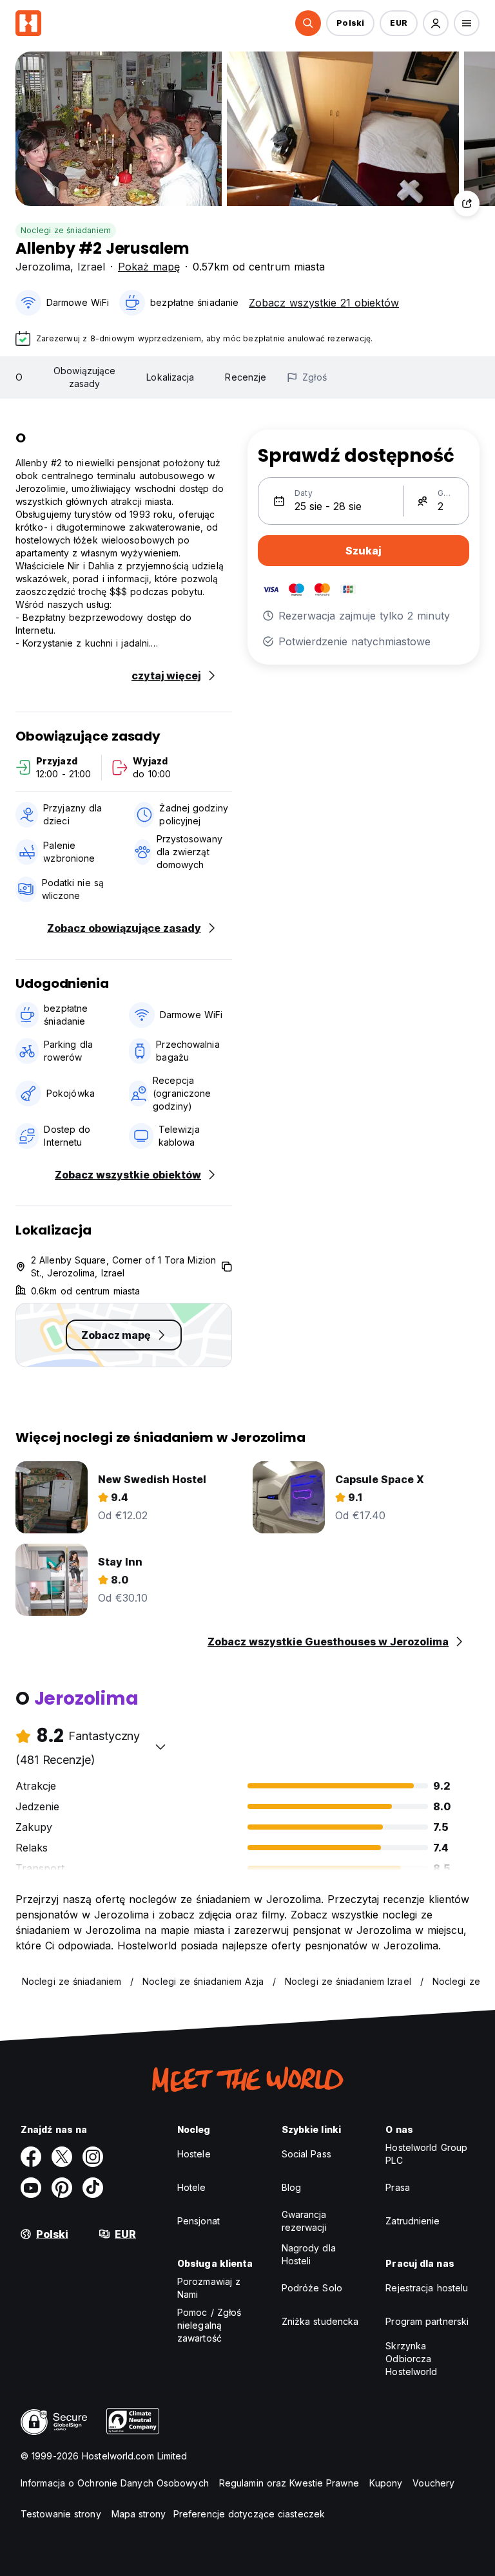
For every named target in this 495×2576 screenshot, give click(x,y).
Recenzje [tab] (246, 377)
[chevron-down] (160, 1747)
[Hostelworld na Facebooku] (31, 2157)
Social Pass (306, 2154)
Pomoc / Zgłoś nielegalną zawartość (209, 2325)
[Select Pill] (308, 23)
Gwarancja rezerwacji (304, 2221)
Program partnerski (427, 2321)
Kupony (386, 2483)
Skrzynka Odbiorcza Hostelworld (411, 2359)
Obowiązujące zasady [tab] (84, 377)
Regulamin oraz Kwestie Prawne (289, 2483)
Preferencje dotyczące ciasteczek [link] (249, 2514)
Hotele (192, 2187)
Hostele (194, 2154)
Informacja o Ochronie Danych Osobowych (115, 2483)
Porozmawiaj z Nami (209, 2288)
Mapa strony (139, 2514)
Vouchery (433, 2483)
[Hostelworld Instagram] (93, 2157)
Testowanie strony (61, 2514)
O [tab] (19, 377)
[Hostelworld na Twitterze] (62, 2157)
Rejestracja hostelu (427, 2288)
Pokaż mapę (149, 267)
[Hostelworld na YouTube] (31, 2188)
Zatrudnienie (412, 2221)
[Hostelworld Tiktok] (93, 2188)
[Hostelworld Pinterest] (62, 2188)
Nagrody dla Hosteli (309, 2254)
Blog (291, 2187)
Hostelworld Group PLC (426, 2154)
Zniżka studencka (320, 2321)
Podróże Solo (312, 2288)
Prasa (398, 2187)
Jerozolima (43, 267)
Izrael (91, 267)
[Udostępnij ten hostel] (467, 204)
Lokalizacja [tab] (170, 377)
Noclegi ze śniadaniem (66, 230)
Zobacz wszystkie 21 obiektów (324, 303)
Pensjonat (199, 2221)
